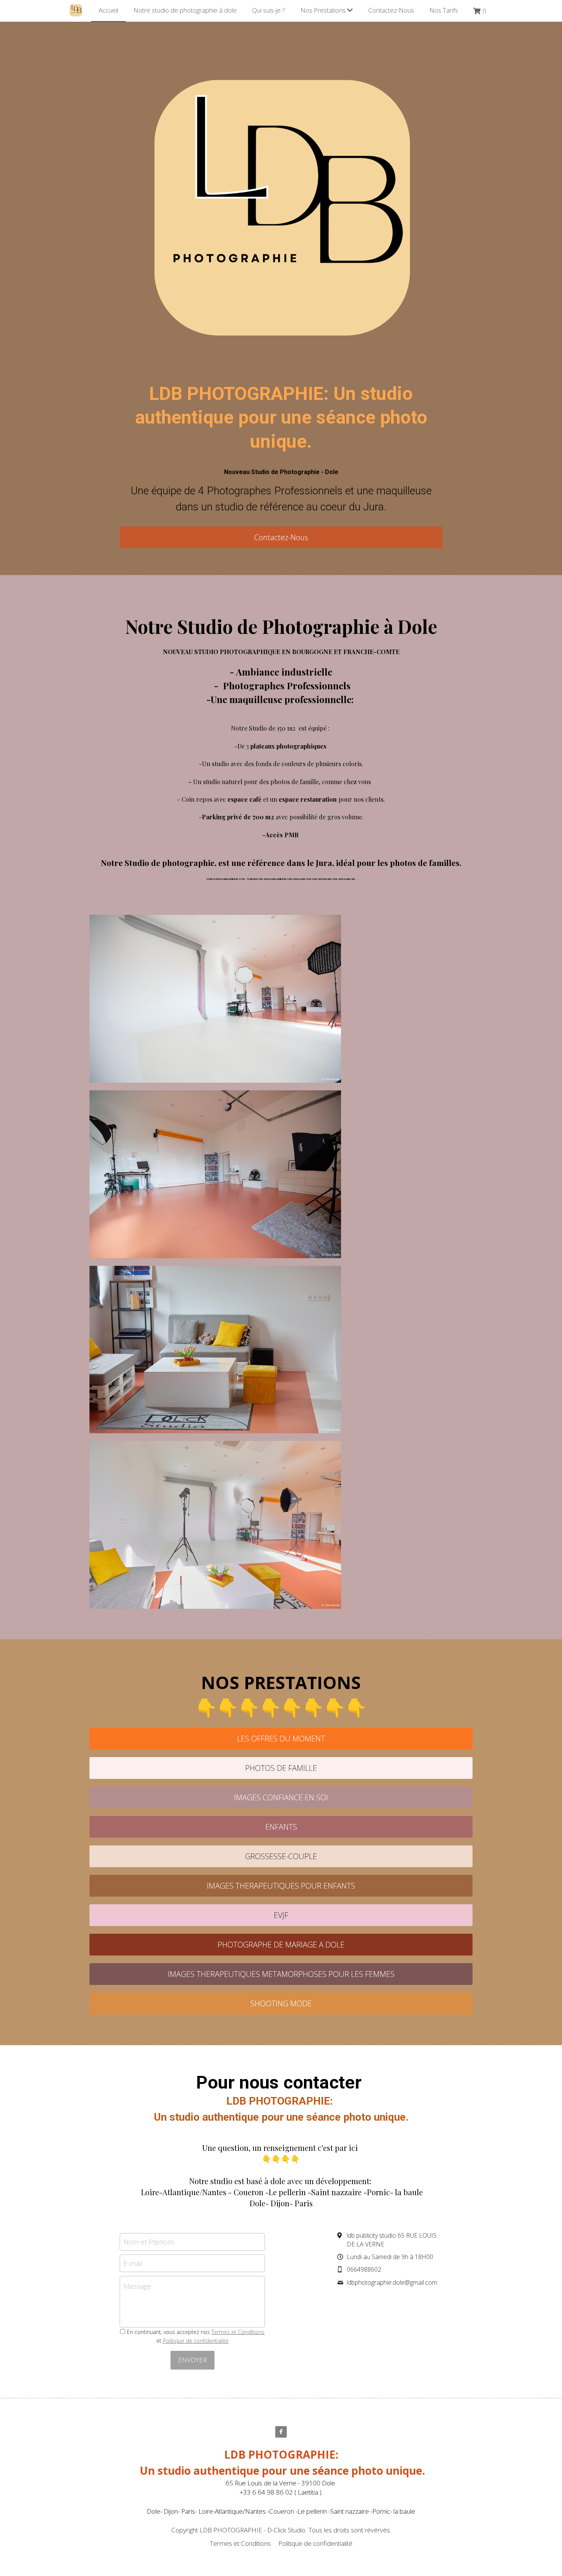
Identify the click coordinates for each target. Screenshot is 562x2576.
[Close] (375, 1245)
